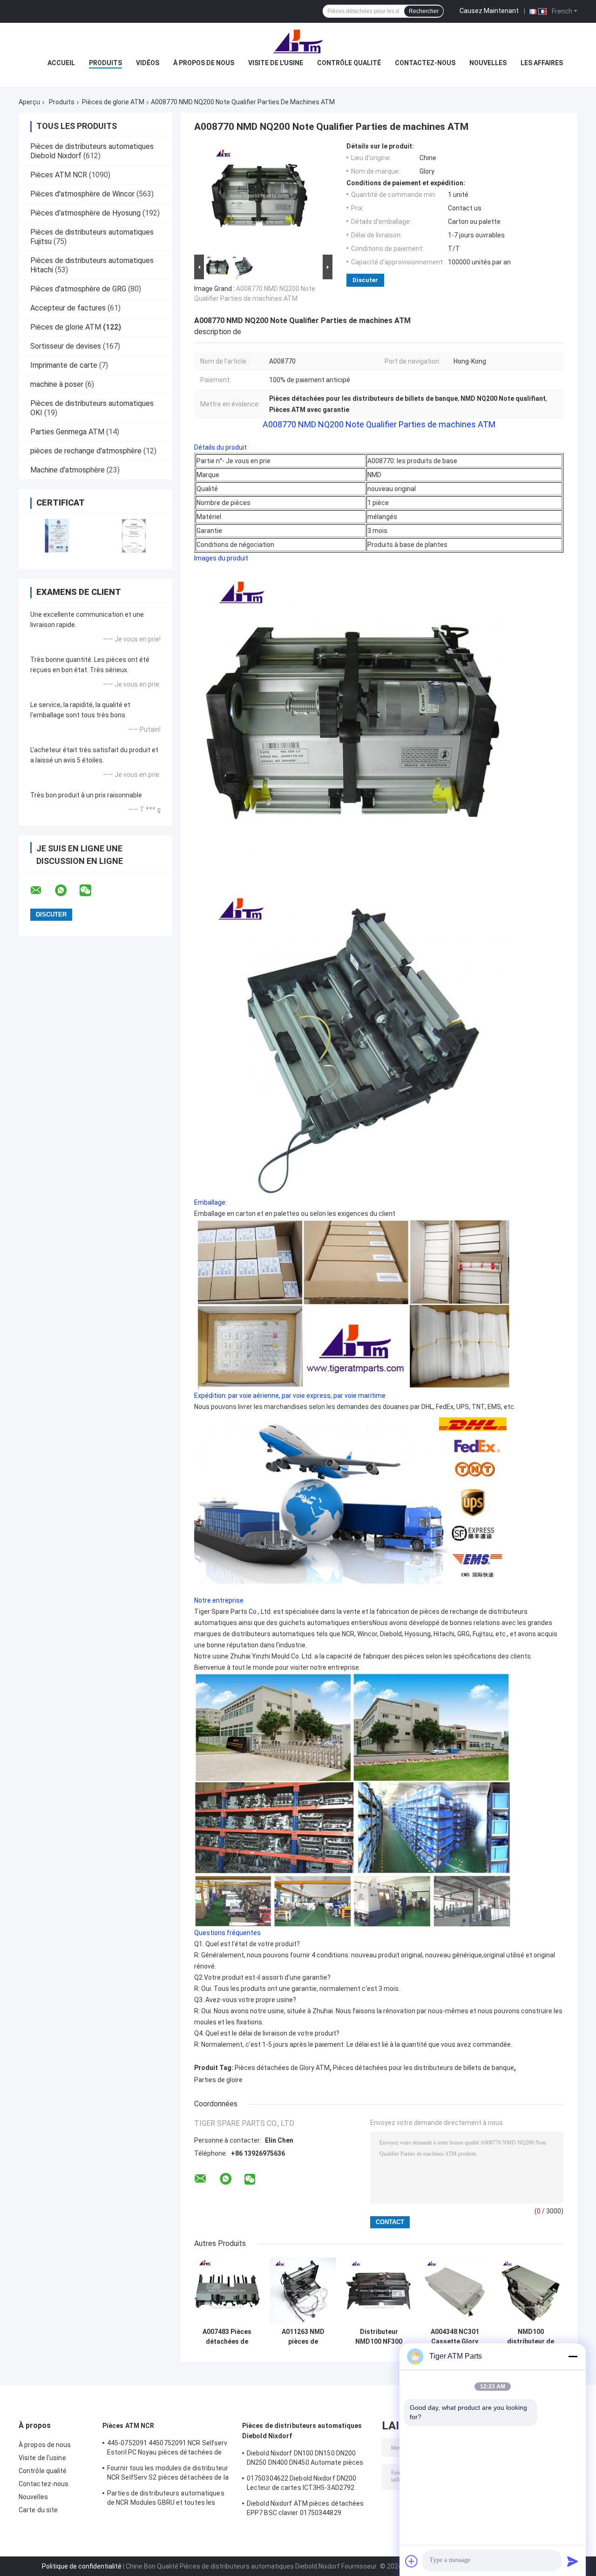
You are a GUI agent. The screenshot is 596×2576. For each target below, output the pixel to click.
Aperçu (29, 102)
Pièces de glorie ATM (113, 102)
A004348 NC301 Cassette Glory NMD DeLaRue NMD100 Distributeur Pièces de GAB (455, 2337)
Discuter (365, 280)
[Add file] (412, 2561)
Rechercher (424, 11)
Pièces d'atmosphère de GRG (78, 289)
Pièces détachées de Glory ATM (282, 2068)
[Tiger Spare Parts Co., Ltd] (298, 41)
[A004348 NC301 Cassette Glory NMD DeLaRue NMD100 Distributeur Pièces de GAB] (455, 2290)
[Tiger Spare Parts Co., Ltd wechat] (91, 890)
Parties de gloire (218, 2080)
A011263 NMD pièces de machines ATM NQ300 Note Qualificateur (303, 2337)
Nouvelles (488, 63)
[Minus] (573, 2356)
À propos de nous (204, 63)
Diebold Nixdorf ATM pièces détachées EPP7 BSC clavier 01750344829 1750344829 (305, 2509)
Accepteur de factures (68, 308)
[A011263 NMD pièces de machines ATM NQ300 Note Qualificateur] (303, 2290)
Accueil (61, 63)
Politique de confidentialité (82, 2566)
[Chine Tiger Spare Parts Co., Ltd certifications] (57, 536)
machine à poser (57, 384)
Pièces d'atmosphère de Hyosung (85, 213)
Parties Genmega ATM (67, 432)
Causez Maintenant (489, 11)
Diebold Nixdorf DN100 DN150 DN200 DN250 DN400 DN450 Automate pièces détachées (305, 2459)
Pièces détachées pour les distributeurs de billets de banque (423, 2068)
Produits (105, 63)
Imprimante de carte (64, 365)
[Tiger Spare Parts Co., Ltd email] (42, 890)
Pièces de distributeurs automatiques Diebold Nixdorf (302, 2431)
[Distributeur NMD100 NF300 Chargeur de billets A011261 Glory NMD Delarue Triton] (379, 2290)
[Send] (573, 2561)
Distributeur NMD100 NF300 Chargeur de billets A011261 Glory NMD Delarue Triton (379, 2337)
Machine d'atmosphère (68, 470)
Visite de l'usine (276, 63)
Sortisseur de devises (66, 346)
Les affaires (542, 63)
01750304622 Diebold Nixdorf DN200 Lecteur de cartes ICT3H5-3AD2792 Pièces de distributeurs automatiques (305, 2484)
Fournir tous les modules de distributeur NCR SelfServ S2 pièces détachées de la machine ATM (168, 2474)
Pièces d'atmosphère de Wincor (82, 194)
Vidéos (148, 63)
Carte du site (38, 2510)
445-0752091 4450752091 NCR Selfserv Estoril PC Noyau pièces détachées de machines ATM (167, 2449)
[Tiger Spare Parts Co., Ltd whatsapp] (67, 890)
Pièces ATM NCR (59, 175)
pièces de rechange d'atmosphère (86, 451)
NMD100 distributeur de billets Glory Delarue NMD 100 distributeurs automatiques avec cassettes (531, 2337)
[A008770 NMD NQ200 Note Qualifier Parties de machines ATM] (259, 197)
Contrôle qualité (349, 63)
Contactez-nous (425, 63)
